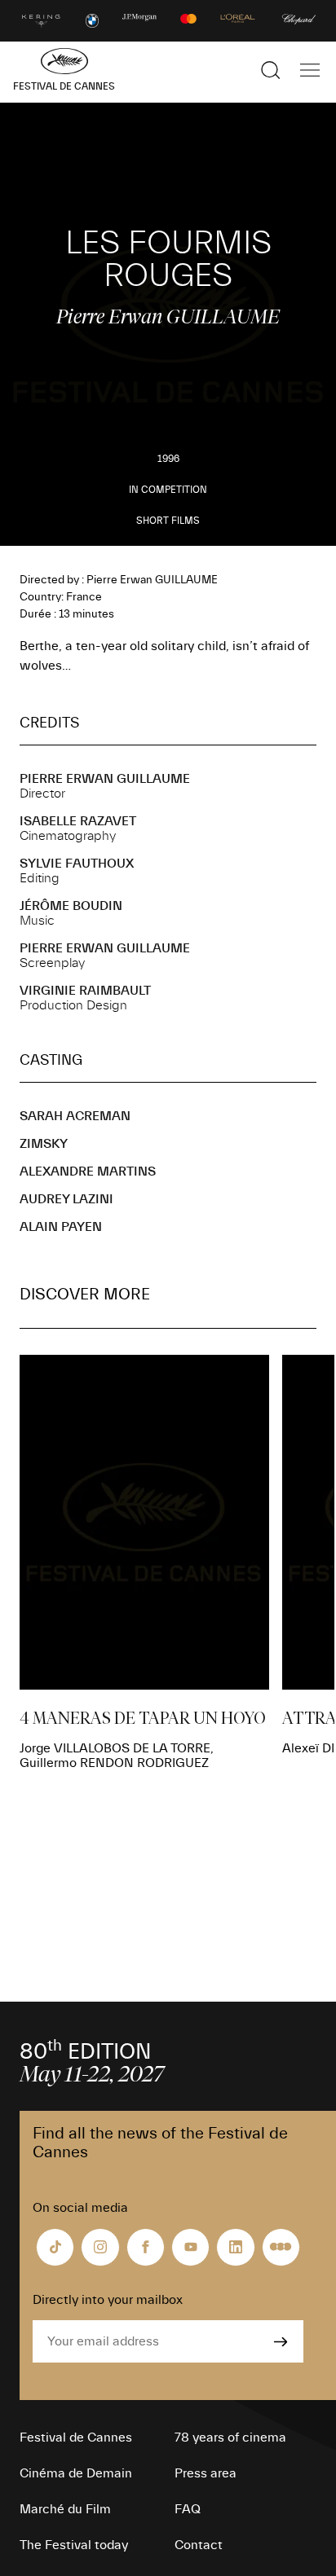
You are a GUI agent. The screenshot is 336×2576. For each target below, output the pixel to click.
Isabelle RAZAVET (78, 821)
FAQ (188, 2509)
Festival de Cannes (76, 2438)
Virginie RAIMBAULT (85, 991)
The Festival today (74, 2545)
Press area (206, 2473)
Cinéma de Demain (76, 2473)
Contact (199, 2545)
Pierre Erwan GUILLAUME (105, 779)
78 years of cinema (230, 2438)
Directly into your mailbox (108, 2300)
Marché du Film (65, 2509)
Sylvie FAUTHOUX (77, 864)
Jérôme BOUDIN (71, 906)
